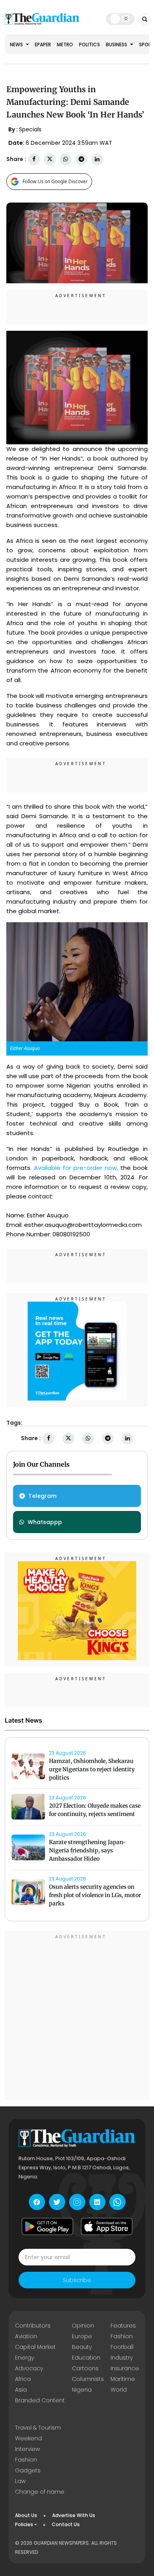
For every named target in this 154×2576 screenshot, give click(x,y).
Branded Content (40, 2400)
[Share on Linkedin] (97, 159)
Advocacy (29, 2368)
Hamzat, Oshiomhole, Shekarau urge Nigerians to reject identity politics (92, 1769)
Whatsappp (45, 1522)
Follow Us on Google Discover (55, 181)
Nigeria (82, 2390)
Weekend (28, 2438)
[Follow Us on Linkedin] (97, 2202)
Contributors (33, 2326)
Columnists (88, 2379)
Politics (89, 45)
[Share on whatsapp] (66, 159)
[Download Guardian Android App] (47, 2226)
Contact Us (66, 2524)
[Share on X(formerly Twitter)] (50, 159)
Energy (24, 2358)
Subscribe (77, 2280)
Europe (82, 2336)
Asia (21, 2390)
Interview (27, 2449)
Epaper (43, 45)
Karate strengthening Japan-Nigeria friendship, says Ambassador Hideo (87, 1850)
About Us (26, 2515)
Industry (122, 2358)
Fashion (122, 2336)
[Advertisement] (77, 2017)
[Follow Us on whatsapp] (117, 2202)
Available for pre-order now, (76, 1168)
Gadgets (28, 2470)
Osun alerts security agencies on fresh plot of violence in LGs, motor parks (95, 1895)
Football (122, 2347)
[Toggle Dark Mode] (120, 19)
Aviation (26, 2336)
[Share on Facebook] (34, 159)
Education (86, 2358)
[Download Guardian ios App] (107, 2226)
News (17, 45)
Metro (65, 45)
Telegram (42, 1496)
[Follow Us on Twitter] (57, 2202)
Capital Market (35, 2347)
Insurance (125, 2368)
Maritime (123, 2379)
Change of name (40, 2492)
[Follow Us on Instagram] (77, 2202)
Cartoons (85, 2368)
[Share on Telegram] (81, 159)
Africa (23, 2379)
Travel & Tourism (38, 2428)
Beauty (82, 2347)
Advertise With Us (74, 2515)
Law (20, 2481)
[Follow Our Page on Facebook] (37, 2202)
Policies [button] (24, 2524)
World (119, 2390)
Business (117, 45)
